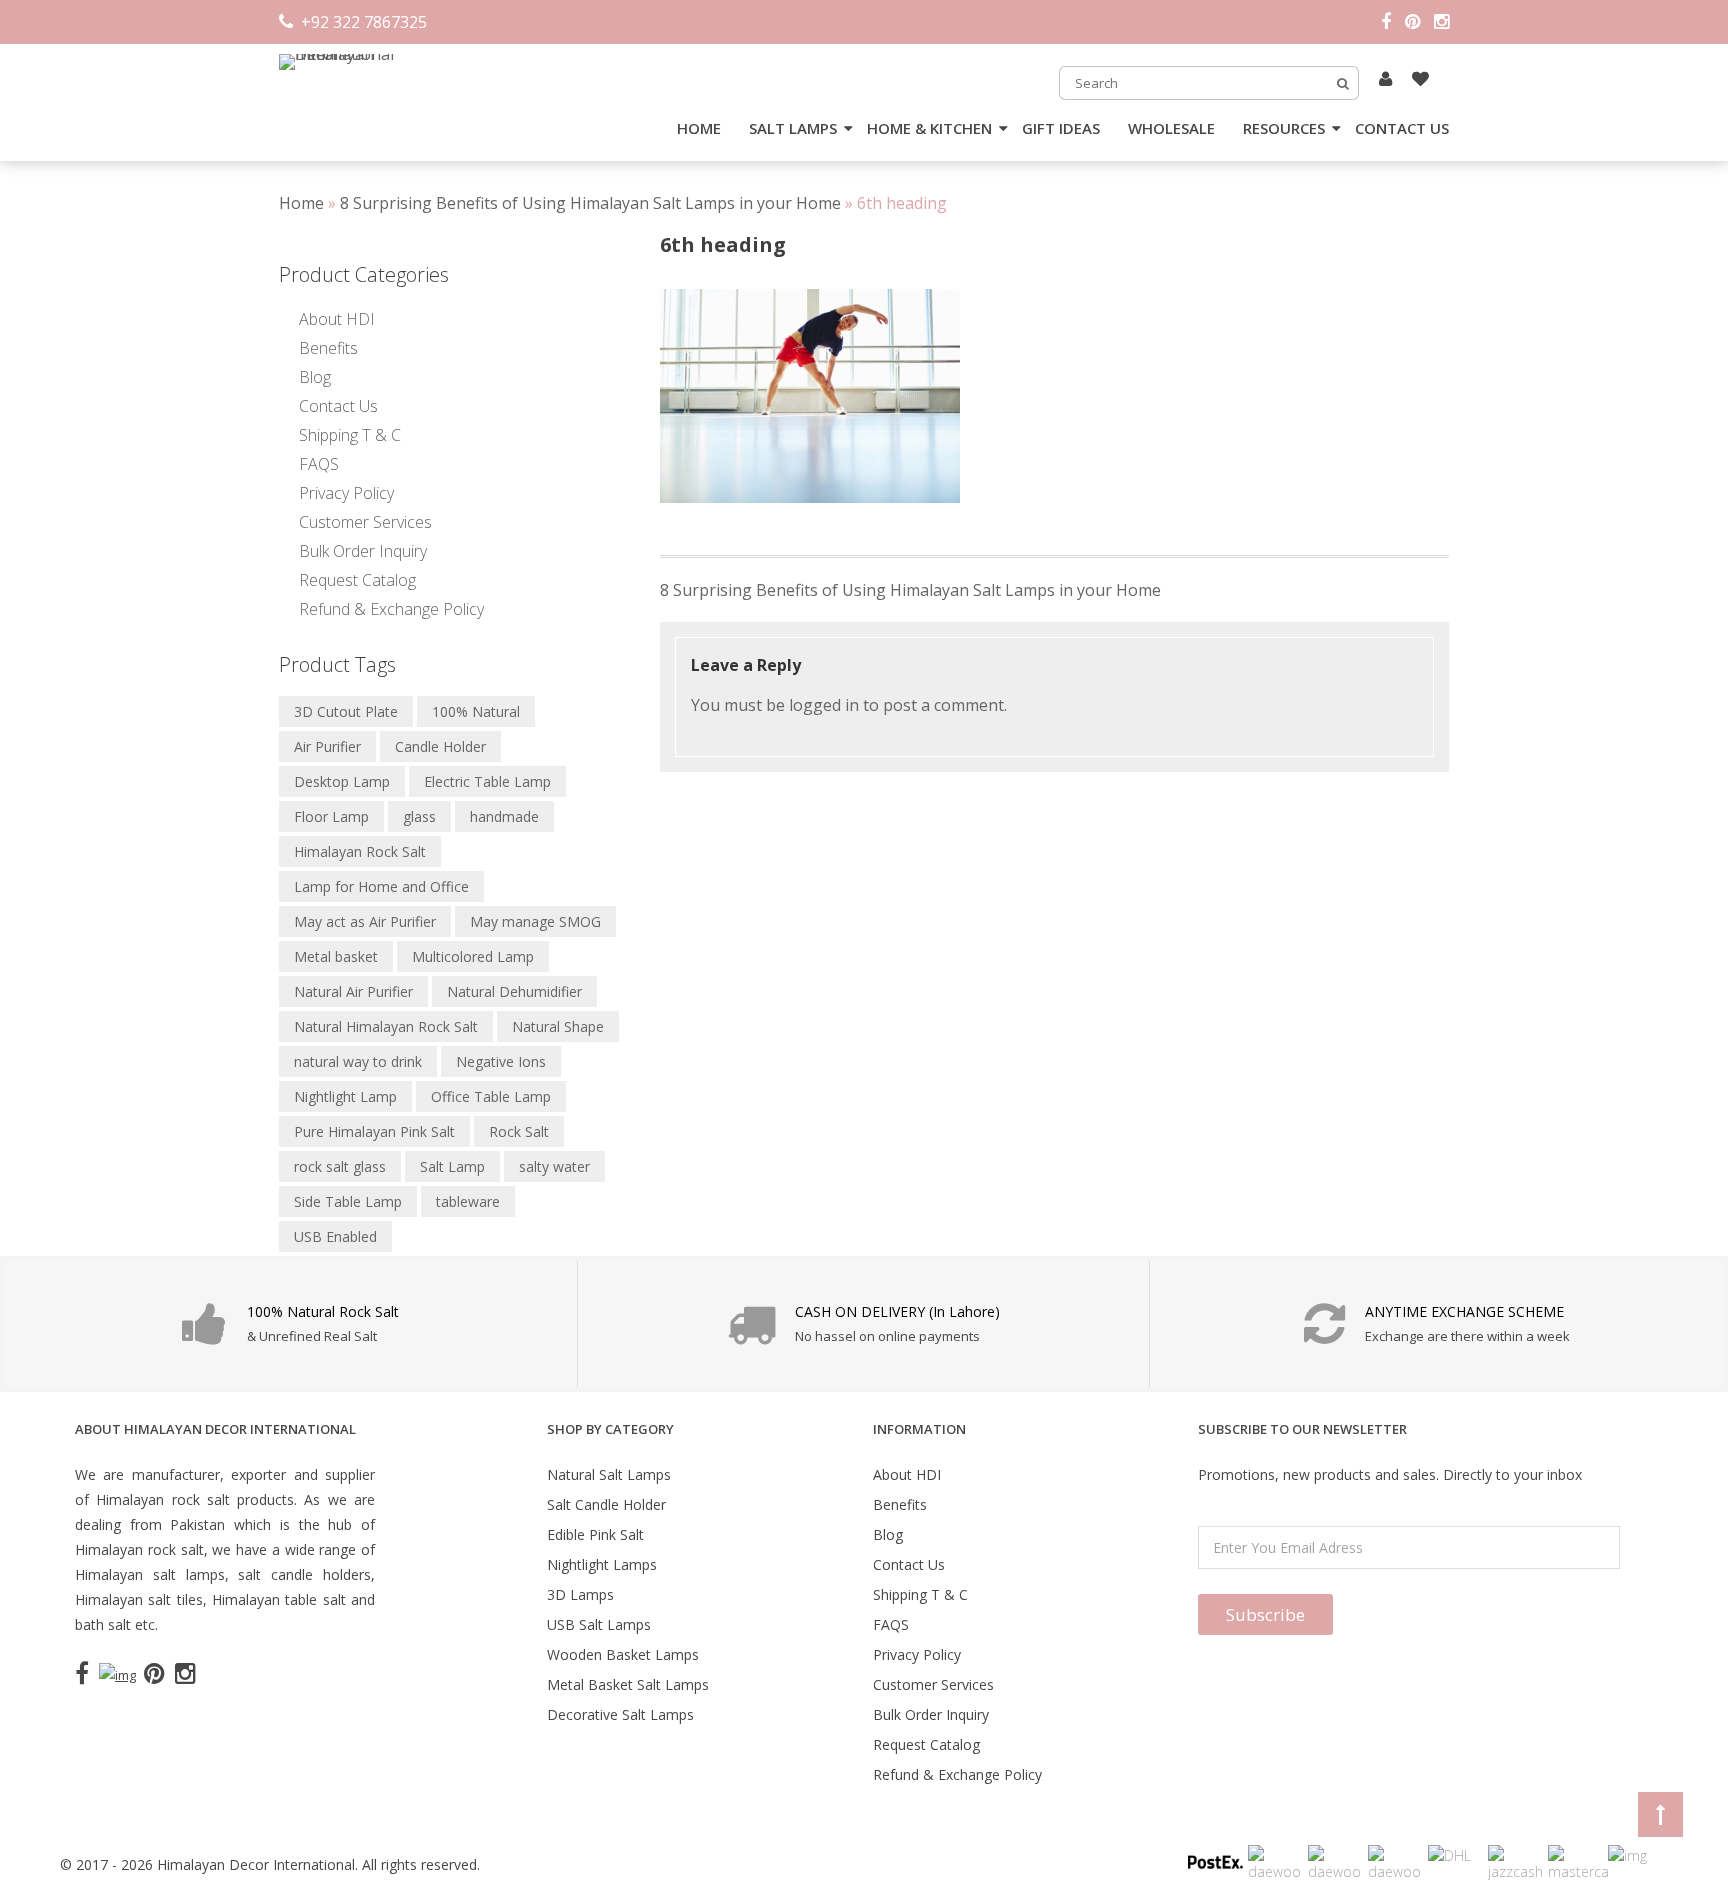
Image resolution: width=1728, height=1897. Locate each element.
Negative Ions (501, 1061)
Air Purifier (327, 746)
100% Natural (476, 711)
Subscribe (1265, 1614)
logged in (824, 705)
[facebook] (1393, 22)
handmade (504, 816)
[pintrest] (1419, 22)
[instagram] (1441, 22)
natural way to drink (358, 1061)
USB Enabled (335, 1236)
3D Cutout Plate (346, 711)
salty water (554, 1166)
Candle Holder (440, 746)
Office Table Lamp (491, 1096)
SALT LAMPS (793, 128)
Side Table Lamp (348, 1201)
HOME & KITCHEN (929, 128)
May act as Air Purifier (365, 921)
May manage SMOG (535, 921)
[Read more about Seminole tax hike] (1385, 78)
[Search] (1343, 83)
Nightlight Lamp (345, 1096)
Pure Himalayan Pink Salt (374, 1131)
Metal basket (336, 956)
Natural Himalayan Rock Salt (386, 1026)
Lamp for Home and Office (381, 886)
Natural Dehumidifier (514, 991)
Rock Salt (519, 1131)
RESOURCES (1284, 128)
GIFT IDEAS (1061, 128)
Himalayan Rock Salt (360, 851)
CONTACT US (1402, 128)
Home (301, 203)
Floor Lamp (331, 816)
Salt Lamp (452, 1166)
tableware (468, 1201)
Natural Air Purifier (353, 991)
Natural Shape (558, 1026)
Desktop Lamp (342, 781)
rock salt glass (340, 1166)
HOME (699, 128)
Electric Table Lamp (487, 781)
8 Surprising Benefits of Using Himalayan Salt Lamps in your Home (590, 203)
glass (419, 816)
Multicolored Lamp (473, 956)
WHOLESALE (1171, 128)
